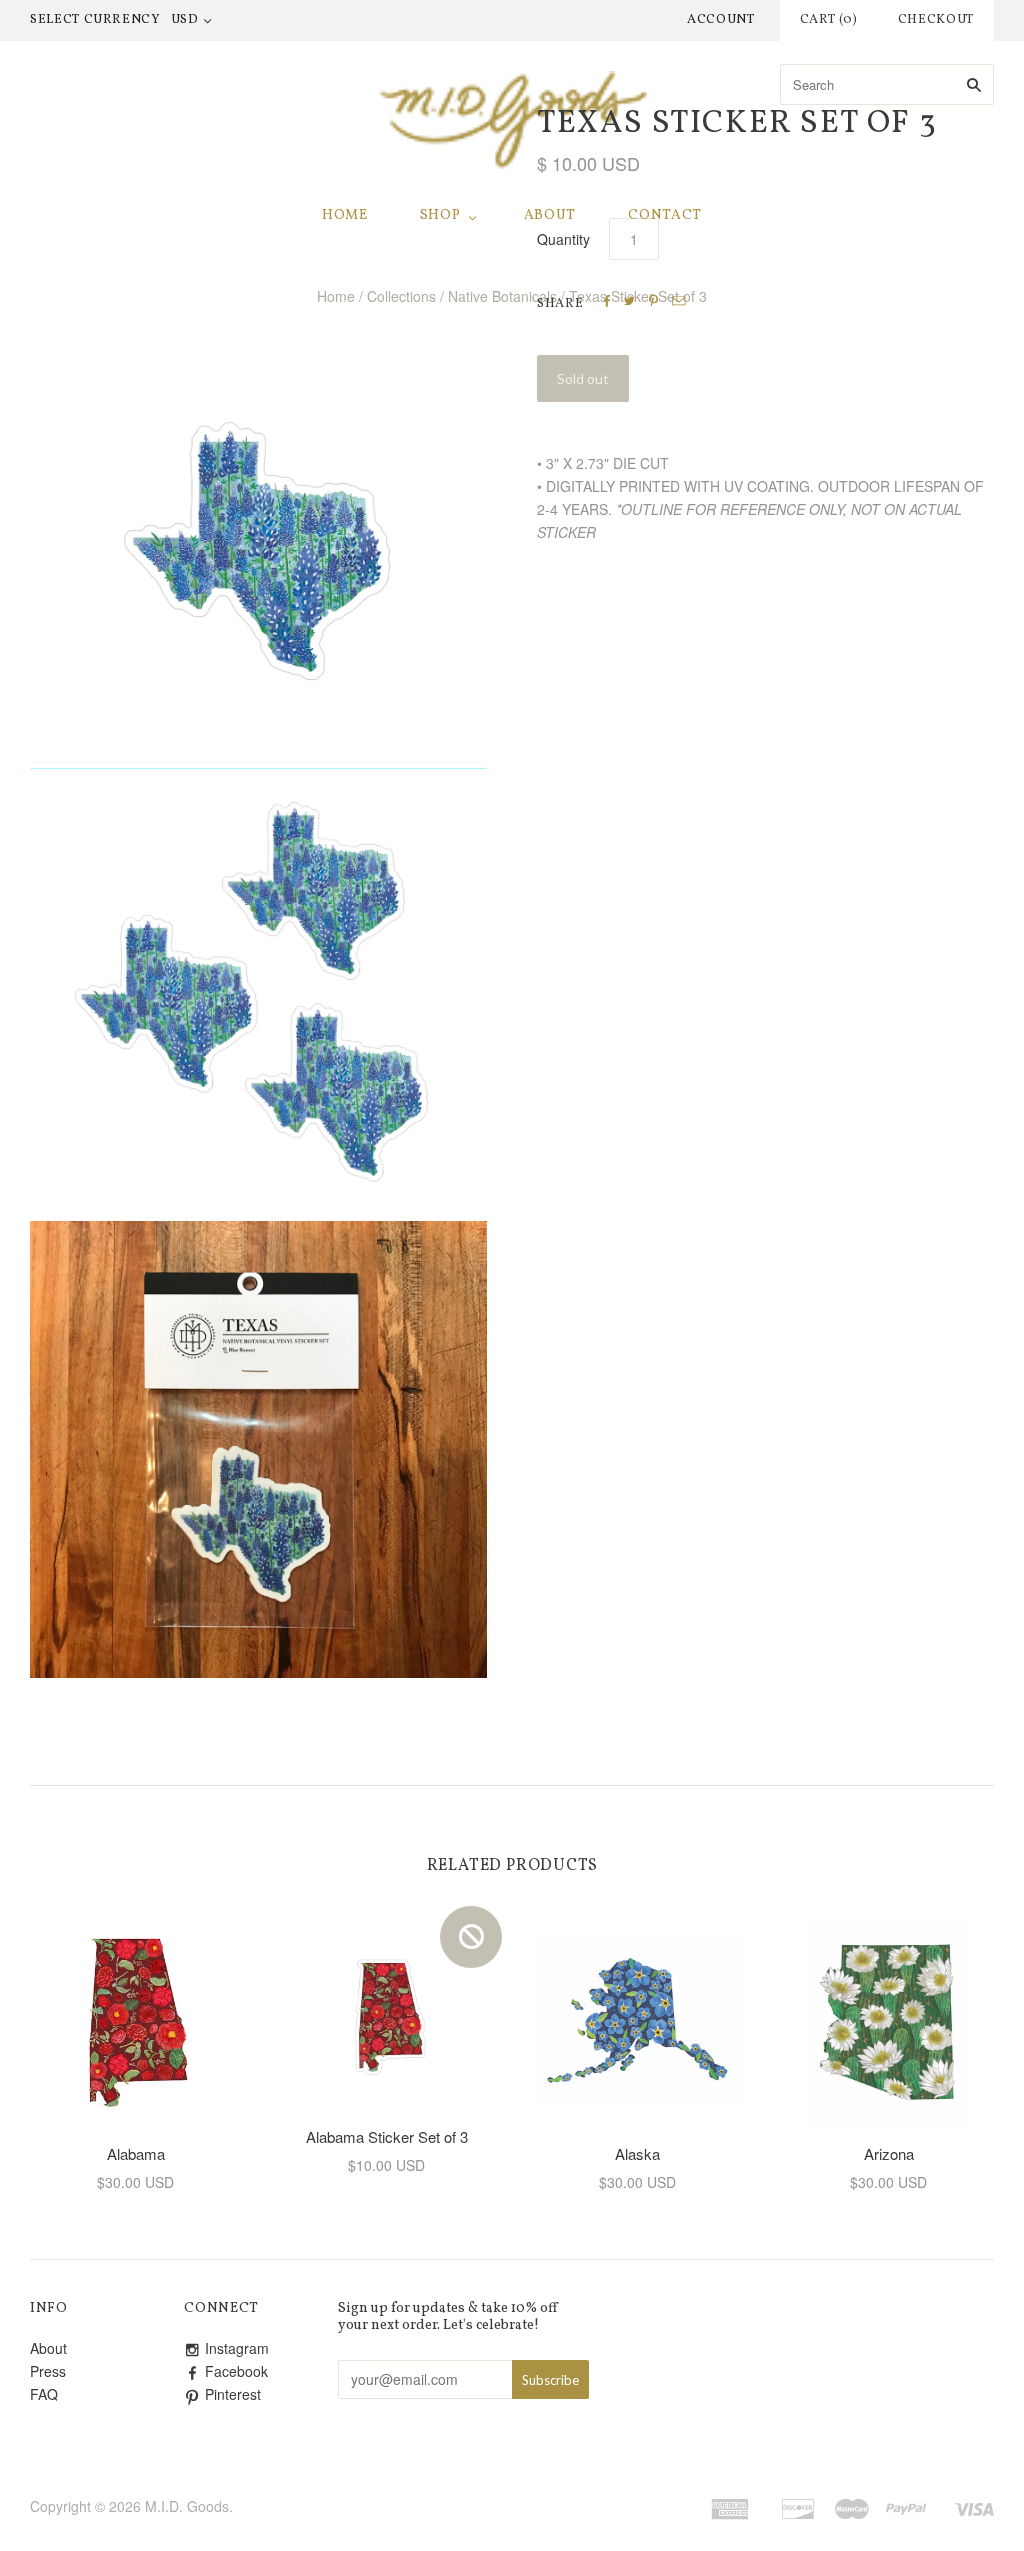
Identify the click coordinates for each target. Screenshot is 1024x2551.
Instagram (237, 2348)
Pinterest (233, 2394)
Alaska (637, 2153)
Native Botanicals (502, 296)
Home (345, 215)
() (829, 20)
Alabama (136, 2153)
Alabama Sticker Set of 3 (387, 2136)
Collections (401, 296)
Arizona (889, 2153)
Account (721, 20)
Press (48, 2371)
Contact (665, 215)
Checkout (936, 20)
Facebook (236, 2371)
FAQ (44, 2394)
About (550, 215)
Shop (440, 215)
